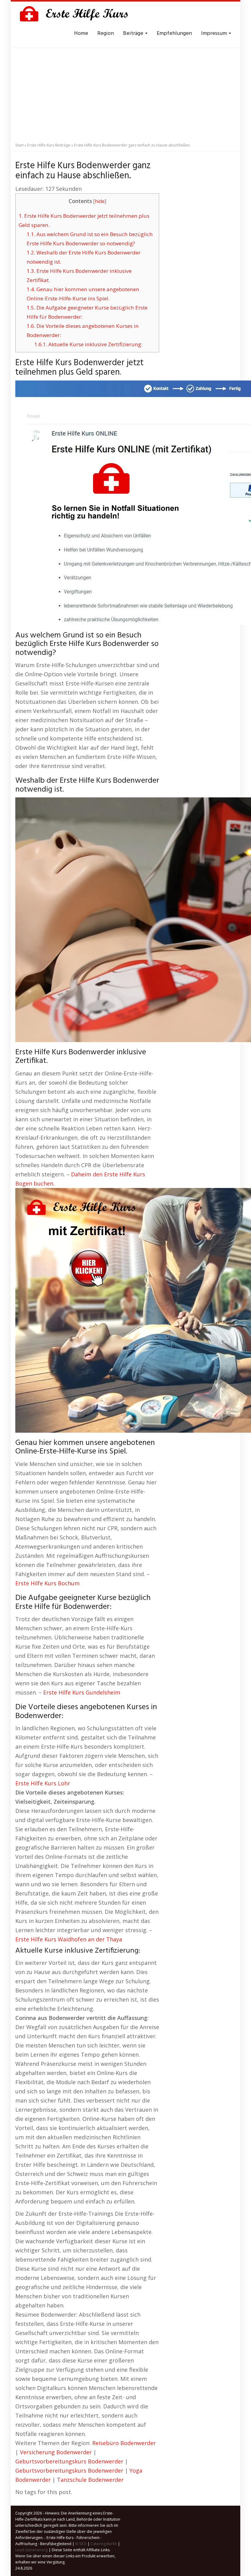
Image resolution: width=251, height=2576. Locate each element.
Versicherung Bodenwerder (56, 2452)
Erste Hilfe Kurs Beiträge (49, 145)
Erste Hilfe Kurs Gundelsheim (82, 1692)
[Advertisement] (125, 93)
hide (100, 201)
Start (19, 145)
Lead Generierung (32, 2550)
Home (81, 33)
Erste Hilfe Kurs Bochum (47, 1583)
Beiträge (134, 33)
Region (106, 33)
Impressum (215, 33)
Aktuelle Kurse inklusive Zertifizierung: (88, 344)
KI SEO (81, 2544)
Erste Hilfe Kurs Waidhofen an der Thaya (69, 1939)
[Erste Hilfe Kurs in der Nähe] (77, 15)
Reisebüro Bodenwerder (124, 2443)
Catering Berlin (104, 2544)
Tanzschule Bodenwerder (90, 2480)
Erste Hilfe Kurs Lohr (43, 1783)
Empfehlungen (174, 33)
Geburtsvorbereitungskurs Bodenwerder (69, 2461)
